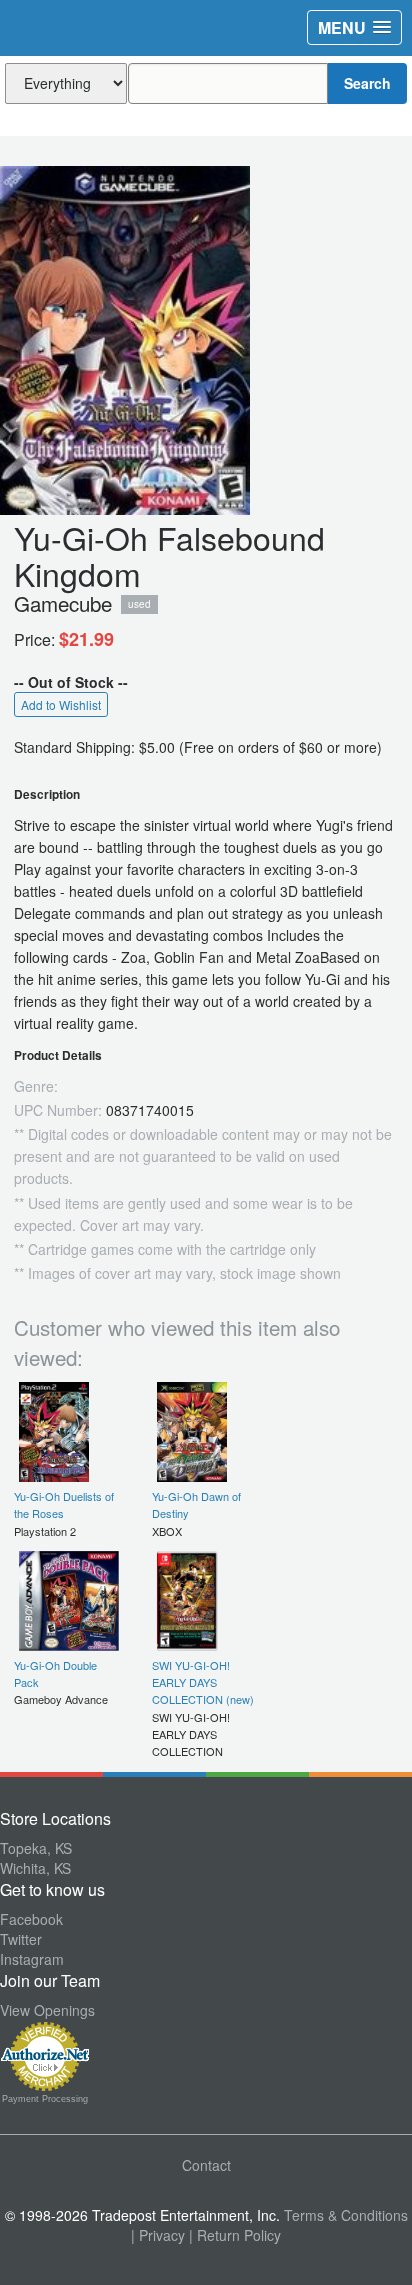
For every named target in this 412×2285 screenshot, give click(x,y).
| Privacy (158, 2235)
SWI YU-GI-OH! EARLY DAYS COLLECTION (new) (203, 1682)
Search (367, 83)
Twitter (21, 1939)
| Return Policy (235, 2235)
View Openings (47, 2010)
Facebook (31, 1919)
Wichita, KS (35, 1868)
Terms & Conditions (346, 2215)
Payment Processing (45, 2099)
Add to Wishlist (61, 704)
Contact (206, 2165)
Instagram (32, 1959)
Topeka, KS (36, 1848)
